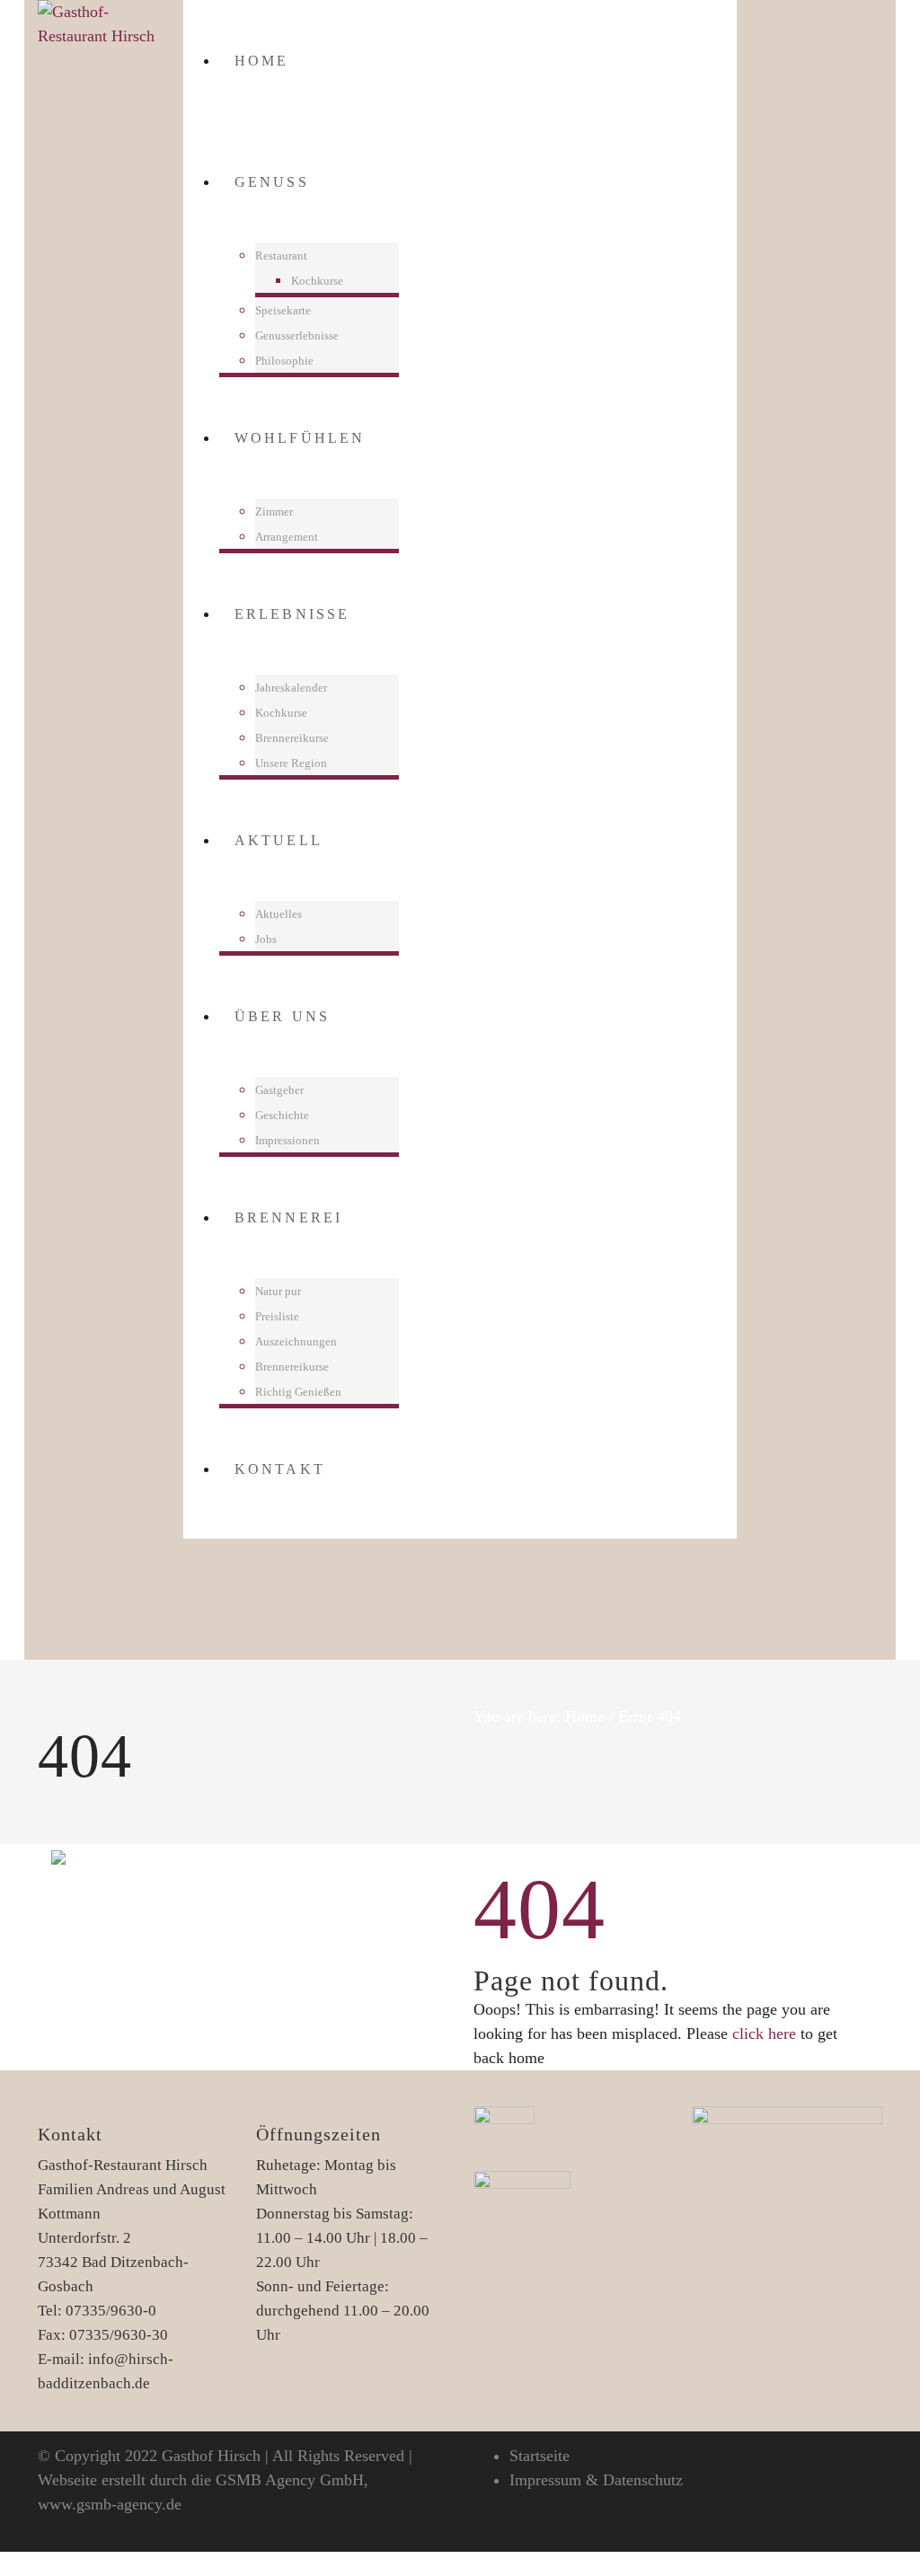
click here (764, 2033)
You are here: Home (539, 1716)
